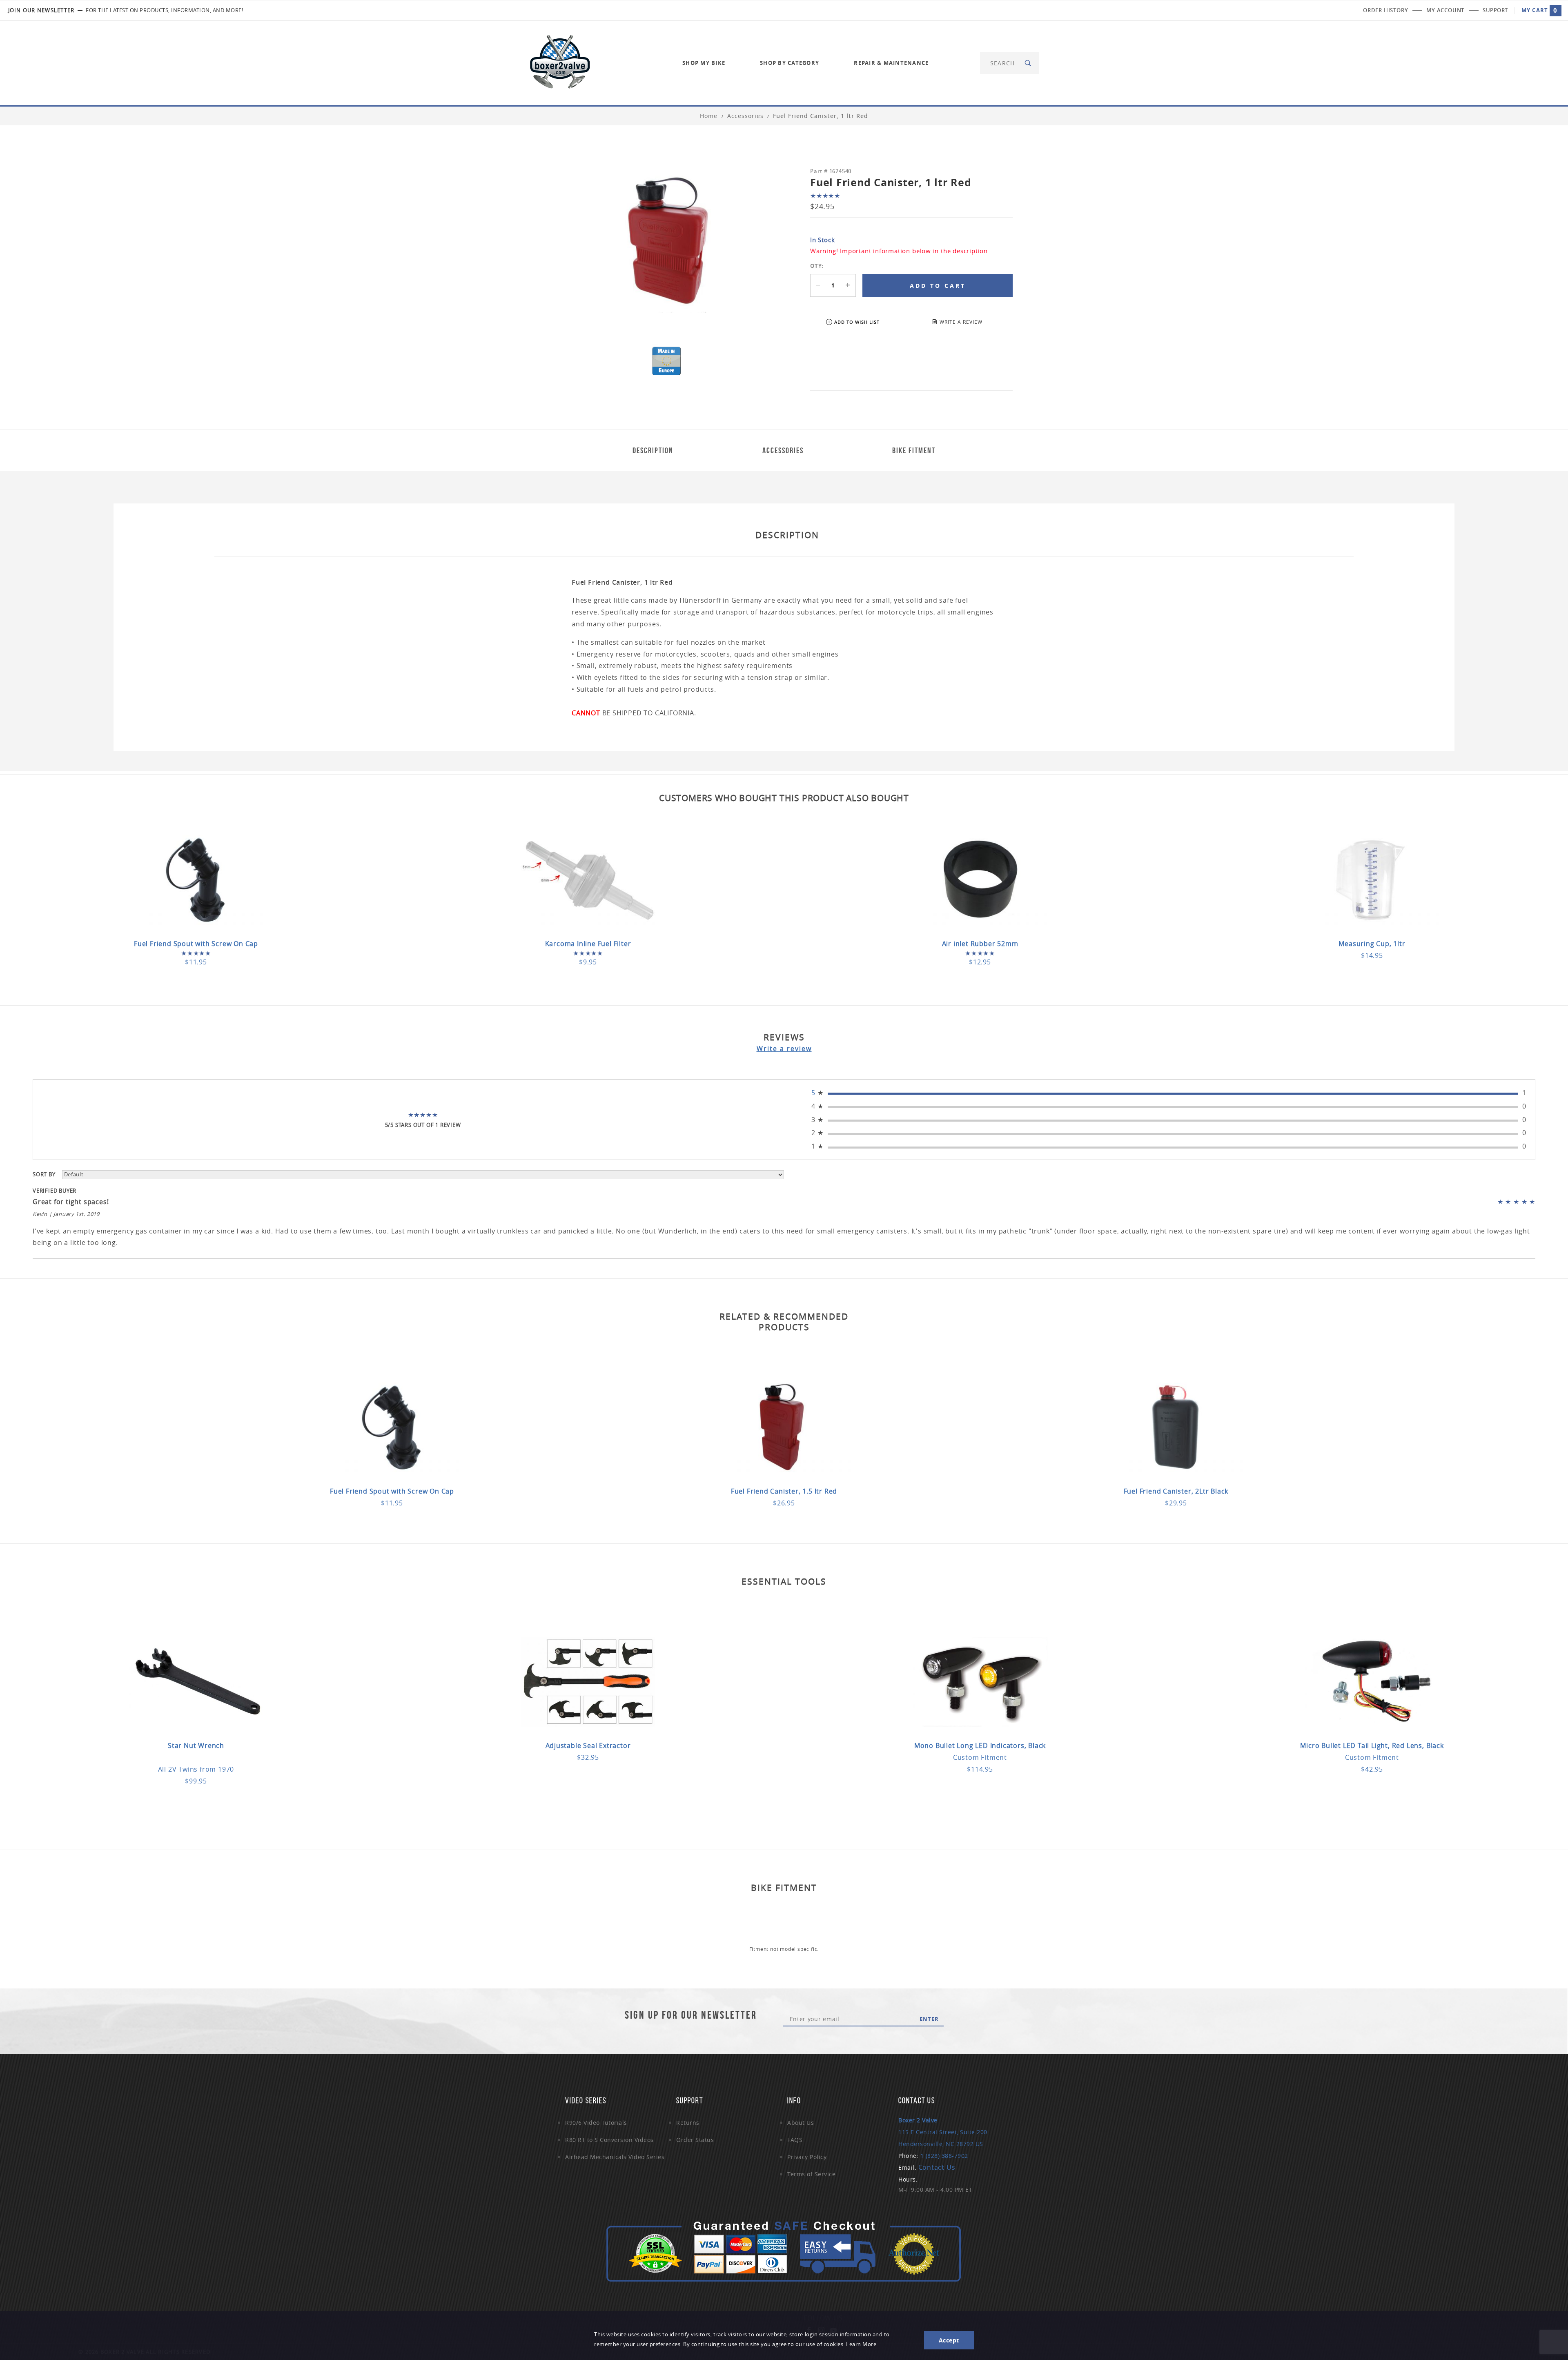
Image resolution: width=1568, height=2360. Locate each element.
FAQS (795, 2140)
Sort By (44, 1174)
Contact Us (937, 2167)
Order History (1385, 10)
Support (1495, 10)
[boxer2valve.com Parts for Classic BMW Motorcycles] (560, 62)
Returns (688, 2123)
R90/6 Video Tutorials (596, 2123)
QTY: (817, 266)
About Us (801, 2123)
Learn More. (862, 2344)
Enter (929, 2019)
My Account (1445, 10)
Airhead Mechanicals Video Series (615, 2157)
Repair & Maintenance (891, 63)
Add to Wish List (857, 322)
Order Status (695, 2140)
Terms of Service (811, 2174)
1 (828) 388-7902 (944, 2156)
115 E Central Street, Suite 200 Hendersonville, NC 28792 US (943, 2132)
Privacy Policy (807, 2157)
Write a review (784, 1049)
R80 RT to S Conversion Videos (609, 2140)
